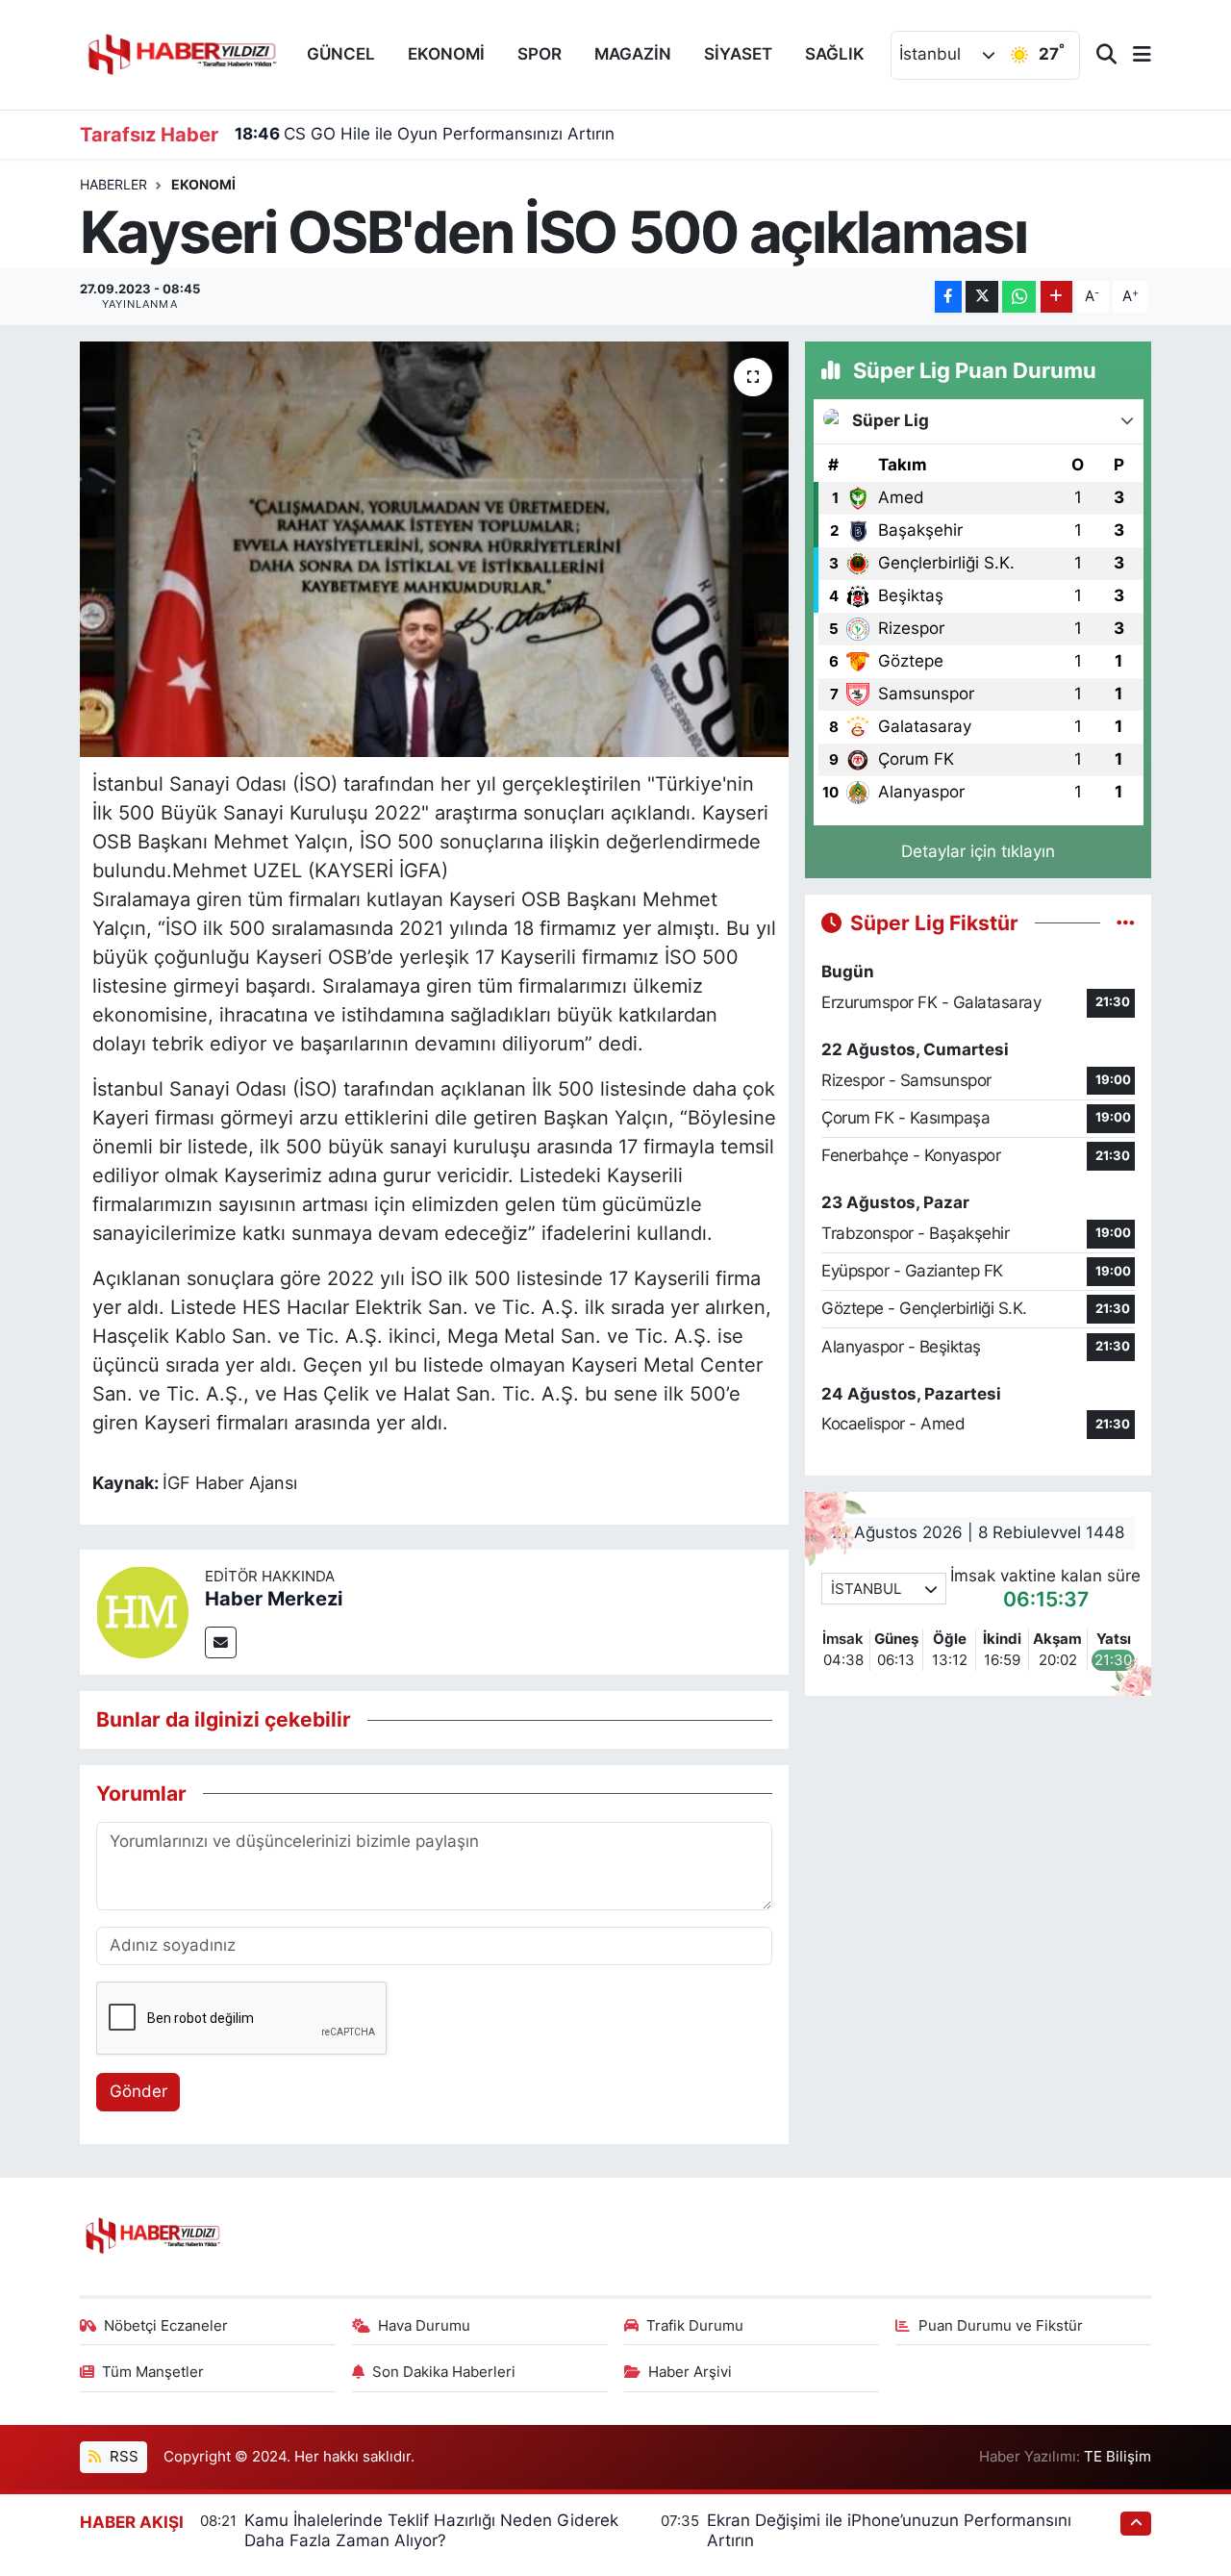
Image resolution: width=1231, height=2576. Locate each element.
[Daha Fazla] (1056, 297)
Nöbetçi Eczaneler (166, 2326)
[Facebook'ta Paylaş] (948, 297)
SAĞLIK (835, 54)
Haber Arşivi (690, 2372)
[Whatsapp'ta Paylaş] (1019, 297)
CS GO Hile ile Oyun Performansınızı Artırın (425, 134)
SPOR (540, 54)
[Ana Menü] (1134, 55)
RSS (122, 2457)
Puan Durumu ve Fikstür (1001, 2326)
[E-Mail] (221, 1642)
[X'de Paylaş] (982, 297)
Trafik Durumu (695, 2326)
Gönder (138, 2091)
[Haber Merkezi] (142, 1611)
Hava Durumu (424, 2326)
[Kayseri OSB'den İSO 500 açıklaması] (434, 549)
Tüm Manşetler (153, 2372)
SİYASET (738, 54)
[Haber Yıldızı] (181, 52)
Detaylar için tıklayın (978, 851)
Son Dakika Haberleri (444, 2372)
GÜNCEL (341, 54)
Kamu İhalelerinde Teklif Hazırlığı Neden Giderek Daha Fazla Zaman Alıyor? (431, 2530)
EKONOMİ (446, 54)
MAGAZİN (633, 54)
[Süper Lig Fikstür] (1126, 922)
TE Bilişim (1118, 2457)
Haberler (113, 184)
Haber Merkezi (274, 1599)
